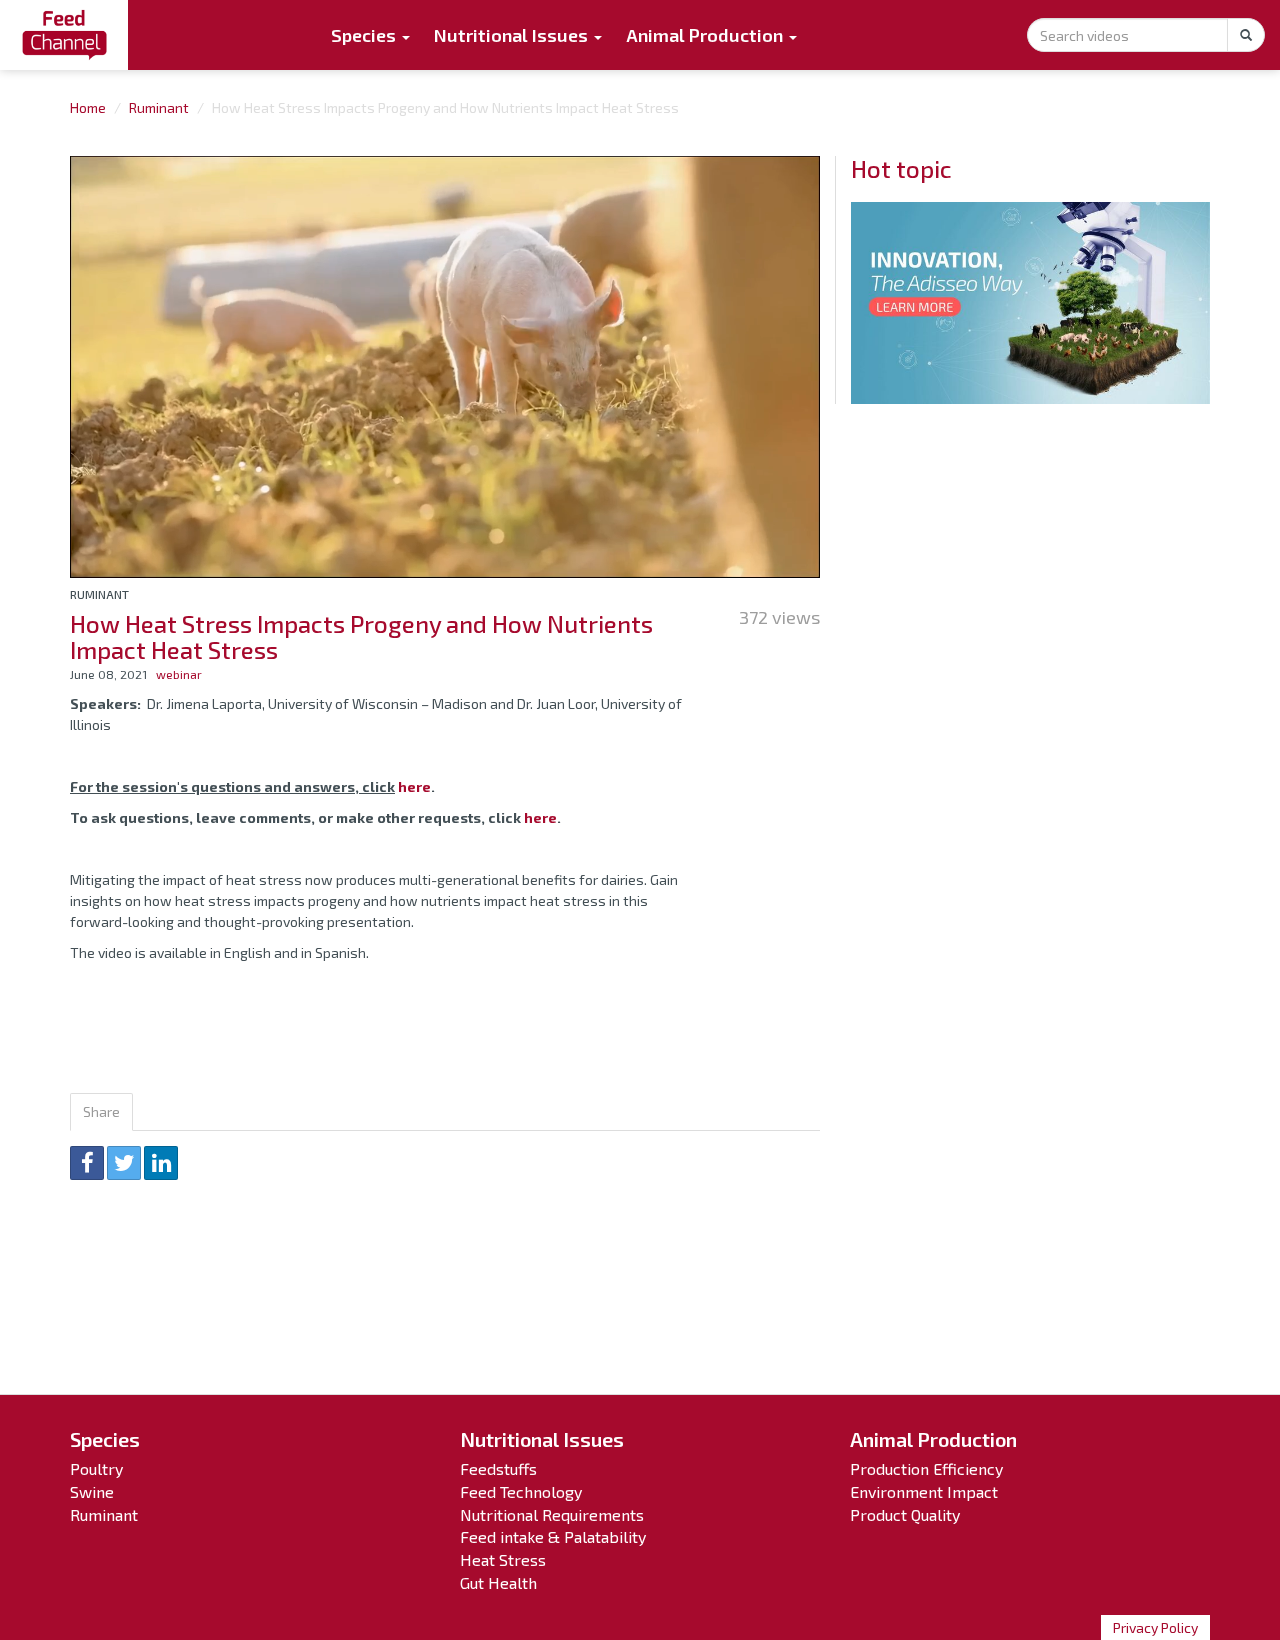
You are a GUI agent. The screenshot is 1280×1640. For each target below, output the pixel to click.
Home (88, 107)
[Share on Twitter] (124, 1163)
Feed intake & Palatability (553, 1536)
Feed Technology (521, 1491)
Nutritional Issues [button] (513, 35)
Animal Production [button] (706, 35)
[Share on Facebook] (87, 1163)
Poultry (96, 1468)
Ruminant (159, 107)
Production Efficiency (926, 1468)
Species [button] (365, 35)
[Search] (1246, 35)
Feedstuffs (498, 1468)
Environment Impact (924, 1491)
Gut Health (498, 1582)
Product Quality (905, 1514)
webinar (179, 674)
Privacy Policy (1155, 1627)
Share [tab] (101, 1111)
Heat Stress (503, 1559)
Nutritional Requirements (552, 1514)
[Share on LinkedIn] (161, 1163)
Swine (92, 1491)
